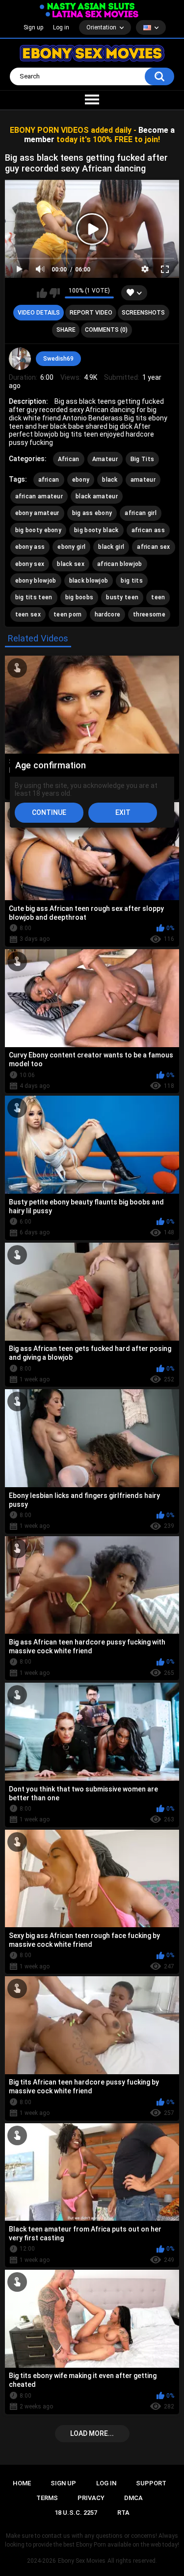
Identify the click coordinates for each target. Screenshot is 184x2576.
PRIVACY (91, 2498)
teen (158, 597)
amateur (143, 480)
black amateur (97, 496)
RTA (123, 2513)
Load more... (92, 2433)
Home (22, 2483)
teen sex (28, 614)
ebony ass (30, 547)
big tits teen (34, 597)
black (110, 480)
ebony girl (71, 547)
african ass (148, 530)
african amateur (39, 496)
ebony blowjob (36, 581)
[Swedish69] (20, 359)
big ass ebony (92, 513)
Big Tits (142, 459)
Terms (47, 2498)
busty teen (122, 597)
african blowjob (120, 564)
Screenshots (143, 313)
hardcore (107, 614)
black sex (71, 564)
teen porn (68, 614)
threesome (149, 614)
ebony (81, 480)
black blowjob (89, 581)
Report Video (91, 313)
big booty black (96, 530)
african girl (141, 513)
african (49, 480)
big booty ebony (39, 530)
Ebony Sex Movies (82, 2561)
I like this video (42, 293)
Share (66, 330)
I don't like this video (55, 293)
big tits (131, 581)
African (69, 459)
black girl (111, 547)
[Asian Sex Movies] (87, 7)
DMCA (133, 2498)
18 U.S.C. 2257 (76, 2513)
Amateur (105, 459)
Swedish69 (58, 359)
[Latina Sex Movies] (92, 14)
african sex (153, 547)
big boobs (79, 597)
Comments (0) (106, 330)
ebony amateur (37, 513)
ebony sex (30, 564)
